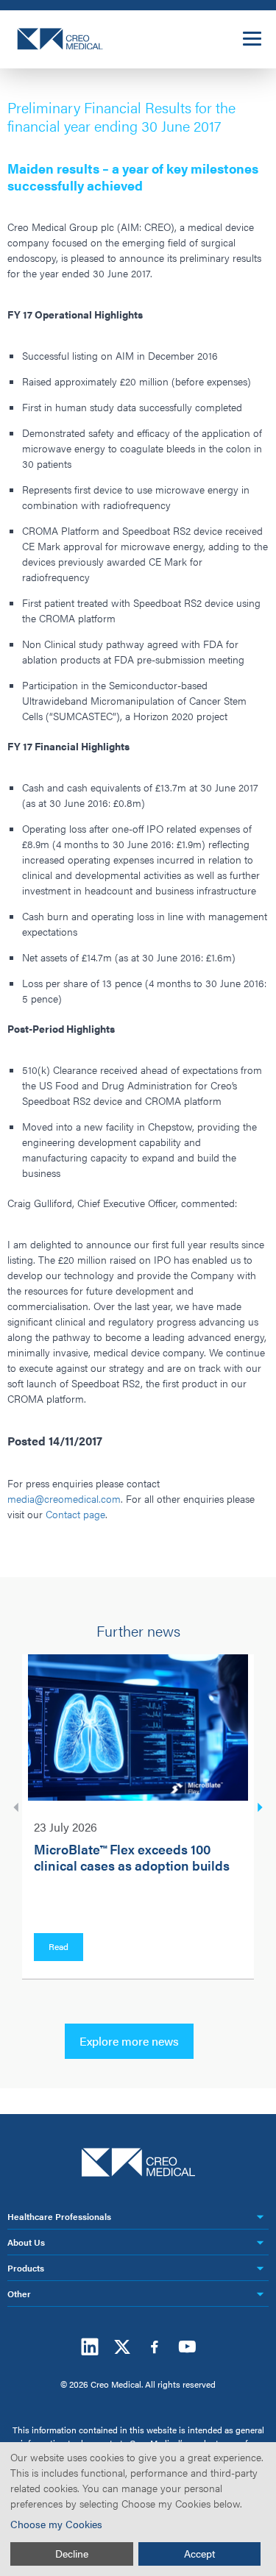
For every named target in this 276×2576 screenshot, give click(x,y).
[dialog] (138, 2509)
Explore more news (129, 2041)
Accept (199, 2553)
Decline (72, 2553)
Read (59, 1946)
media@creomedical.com (64, 1498)
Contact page (75, 1514)
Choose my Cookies (56, 2524)
